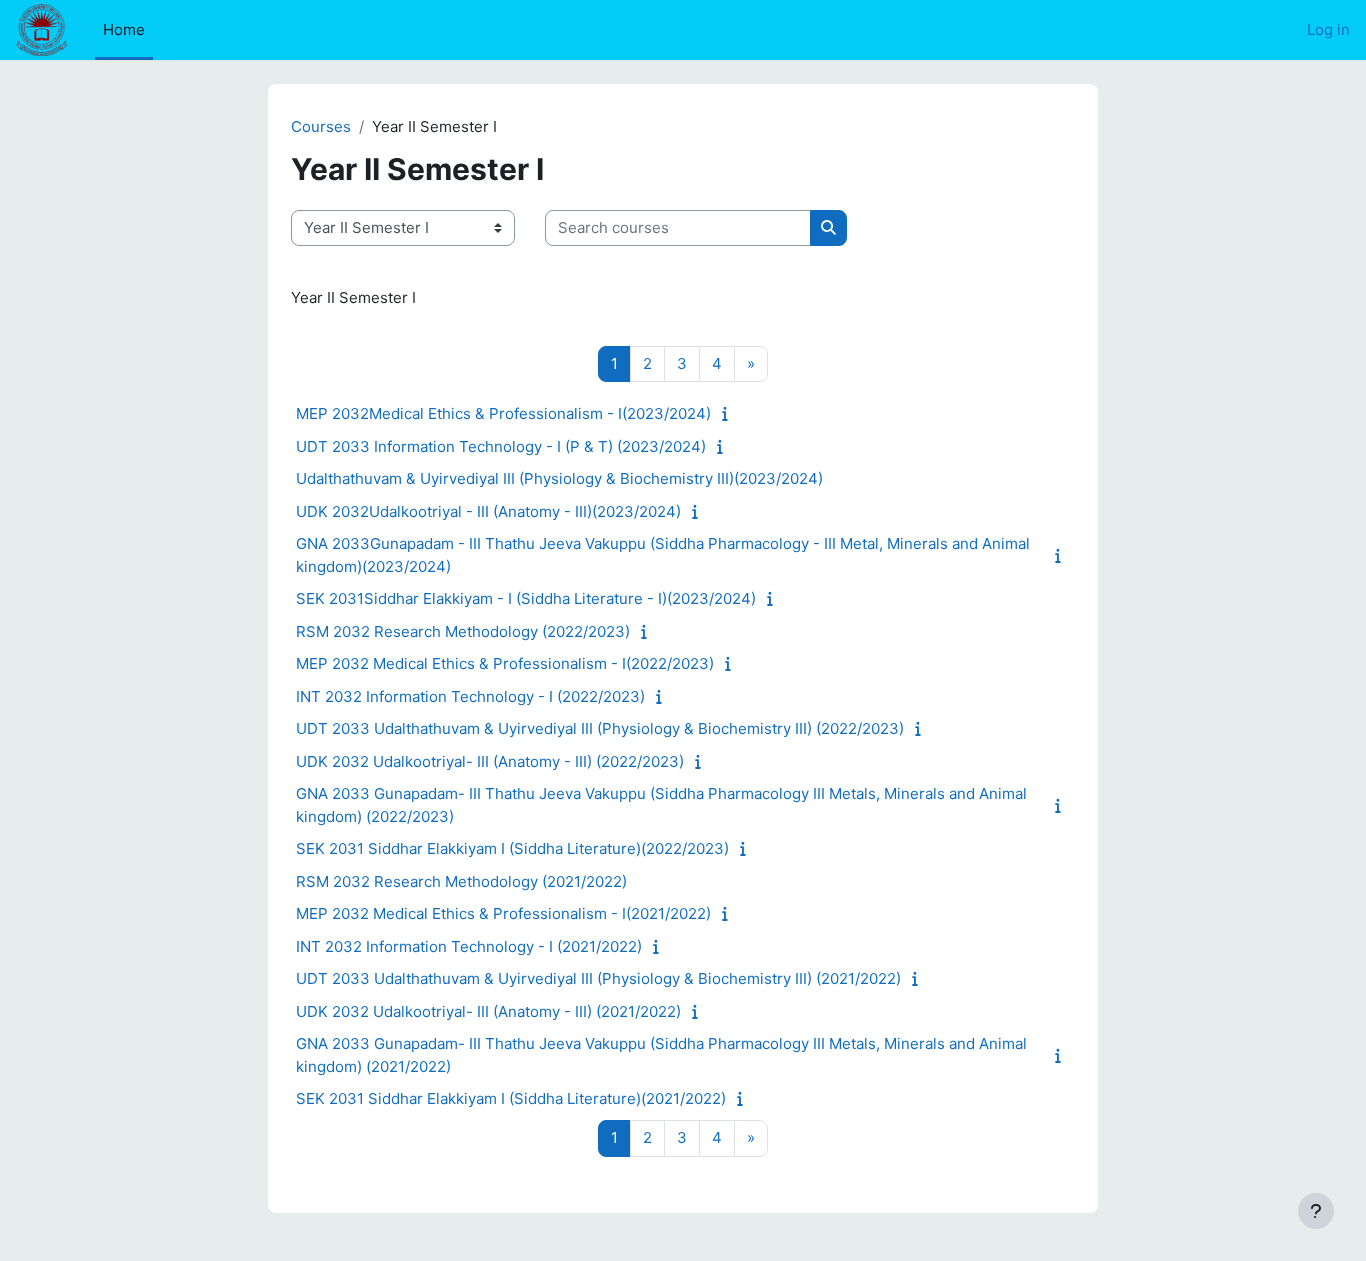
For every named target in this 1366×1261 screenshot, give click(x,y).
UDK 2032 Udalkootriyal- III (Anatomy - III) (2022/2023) (490, 761)
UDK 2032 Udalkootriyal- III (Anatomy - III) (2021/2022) (488, 1011)
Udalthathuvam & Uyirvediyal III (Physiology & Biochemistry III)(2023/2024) (559, 478)
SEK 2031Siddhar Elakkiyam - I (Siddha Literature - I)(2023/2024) (526, 598)
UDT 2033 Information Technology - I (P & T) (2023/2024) (501, 446)
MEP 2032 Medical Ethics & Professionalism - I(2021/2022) (503, 913)
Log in (1328, 29)
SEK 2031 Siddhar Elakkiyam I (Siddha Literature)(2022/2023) (512, 848)
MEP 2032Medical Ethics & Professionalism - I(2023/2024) (503, 413)
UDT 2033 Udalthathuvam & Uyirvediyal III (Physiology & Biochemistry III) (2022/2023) (600, 728)
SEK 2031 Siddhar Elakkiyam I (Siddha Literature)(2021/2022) (511, 1098)
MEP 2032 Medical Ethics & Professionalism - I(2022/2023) (505, 663)
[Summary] (729, 413)
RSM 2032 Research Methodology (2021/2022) (461, 881)
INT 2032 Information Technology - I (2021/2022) (469, 946)
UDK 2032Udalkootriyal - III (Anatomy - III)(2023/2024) (488, 511)
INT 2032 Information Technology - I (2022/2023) (470, 696)
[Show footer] (1316, 1211)
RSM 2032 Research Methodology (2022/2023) (463, 631)
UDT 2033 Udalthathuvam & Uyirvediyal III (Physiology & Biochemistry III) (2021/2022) (598, 978)
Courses (321, 126)
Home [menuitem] (124, 29)
